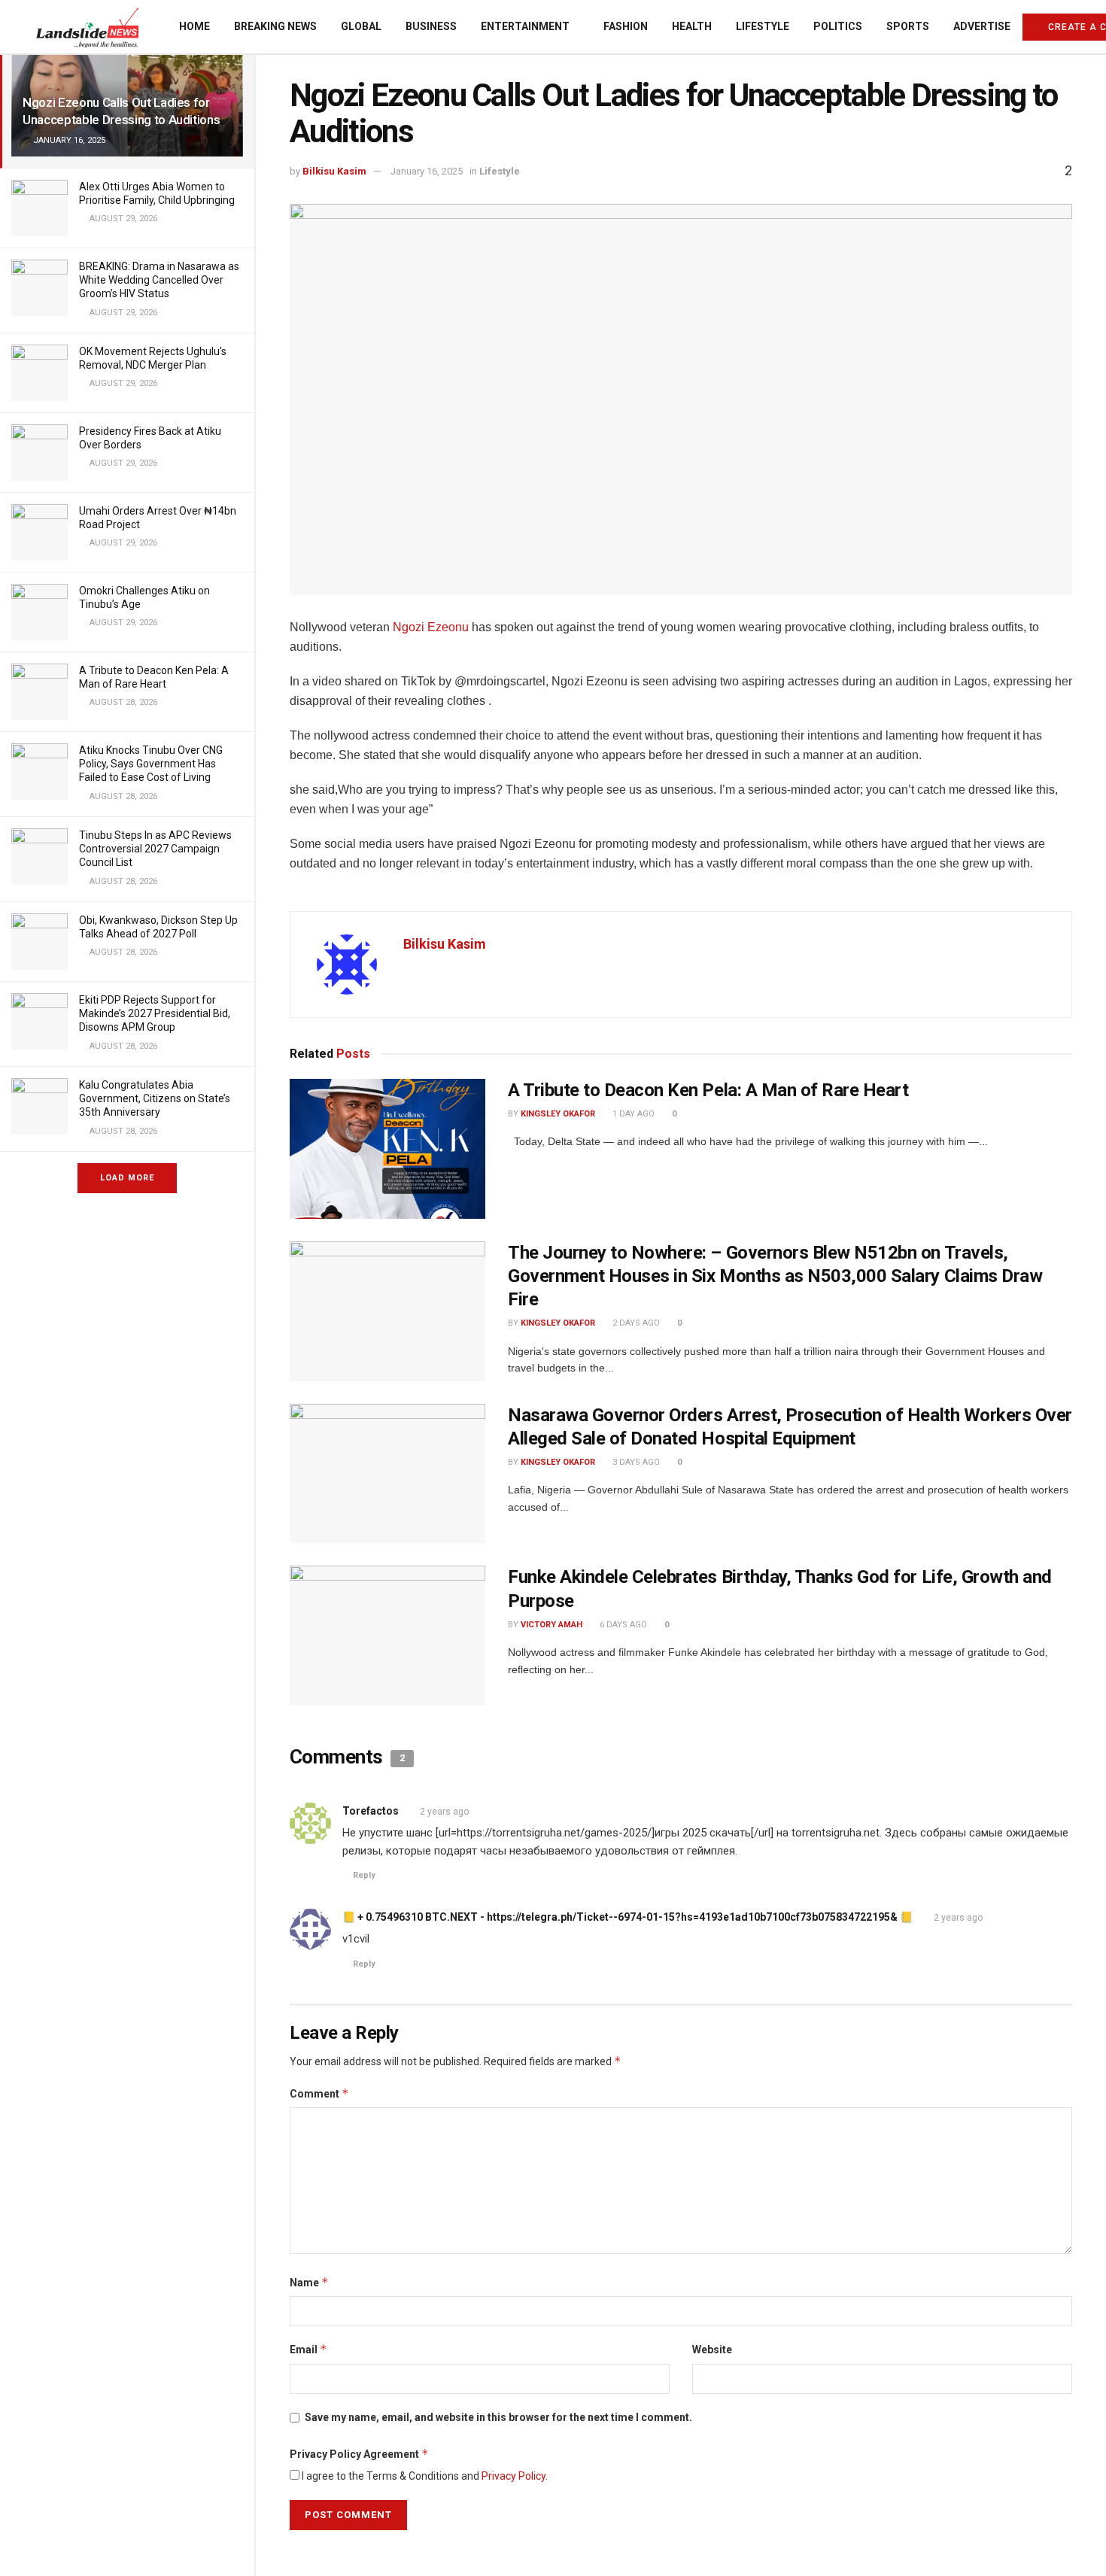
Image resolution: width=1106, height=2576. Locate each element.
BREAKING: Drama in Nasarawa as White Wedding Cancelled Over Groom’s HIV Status (159, 280)
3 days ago (635, 1462)
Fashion (626, 26)
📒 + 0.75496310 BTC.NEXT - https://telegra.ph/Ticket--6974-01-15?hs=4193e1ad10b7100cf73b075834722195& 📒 (627, 1917)
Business (431, 26)
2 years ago (444, 1812)
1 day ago (632, 1114)
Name (309, 2282)
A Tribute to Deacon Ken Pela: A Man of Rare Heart (708, 1090)
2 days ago (635, 1323)
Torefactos (371, 1811)
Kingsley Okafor (558, 1114)
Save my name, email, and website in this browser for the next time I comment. (498, 2417)
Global (361, 26)
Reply (364, 1875)
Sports (908, 26)
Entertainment (525, 26)
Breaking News (275, 26)
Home (194, 26)
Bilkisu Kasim (334, 171)
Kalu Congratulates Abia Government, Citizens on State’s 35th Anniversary (155, 1098)
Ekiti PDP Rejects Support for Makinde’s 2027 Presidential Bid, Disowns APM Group (155, 1013)
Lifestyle (763, 26)
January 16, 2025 (427, 171)
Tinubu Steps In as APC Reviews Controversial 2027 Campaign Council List (155, 849)
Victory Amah (551, 1625)
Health (692, 26)
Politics (838, 26)
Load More (127, 1178)
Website (712, 2350)
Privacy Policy (513, 2476)
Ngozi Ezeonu (431, 627)
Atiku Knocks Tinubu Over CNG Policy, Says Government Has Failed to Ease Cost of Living (151, 764)
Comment (319, 2093)
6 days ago (622, 1625)
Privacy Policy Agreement (359, 2454)
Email (308, 2349)
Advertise (982, 26)
